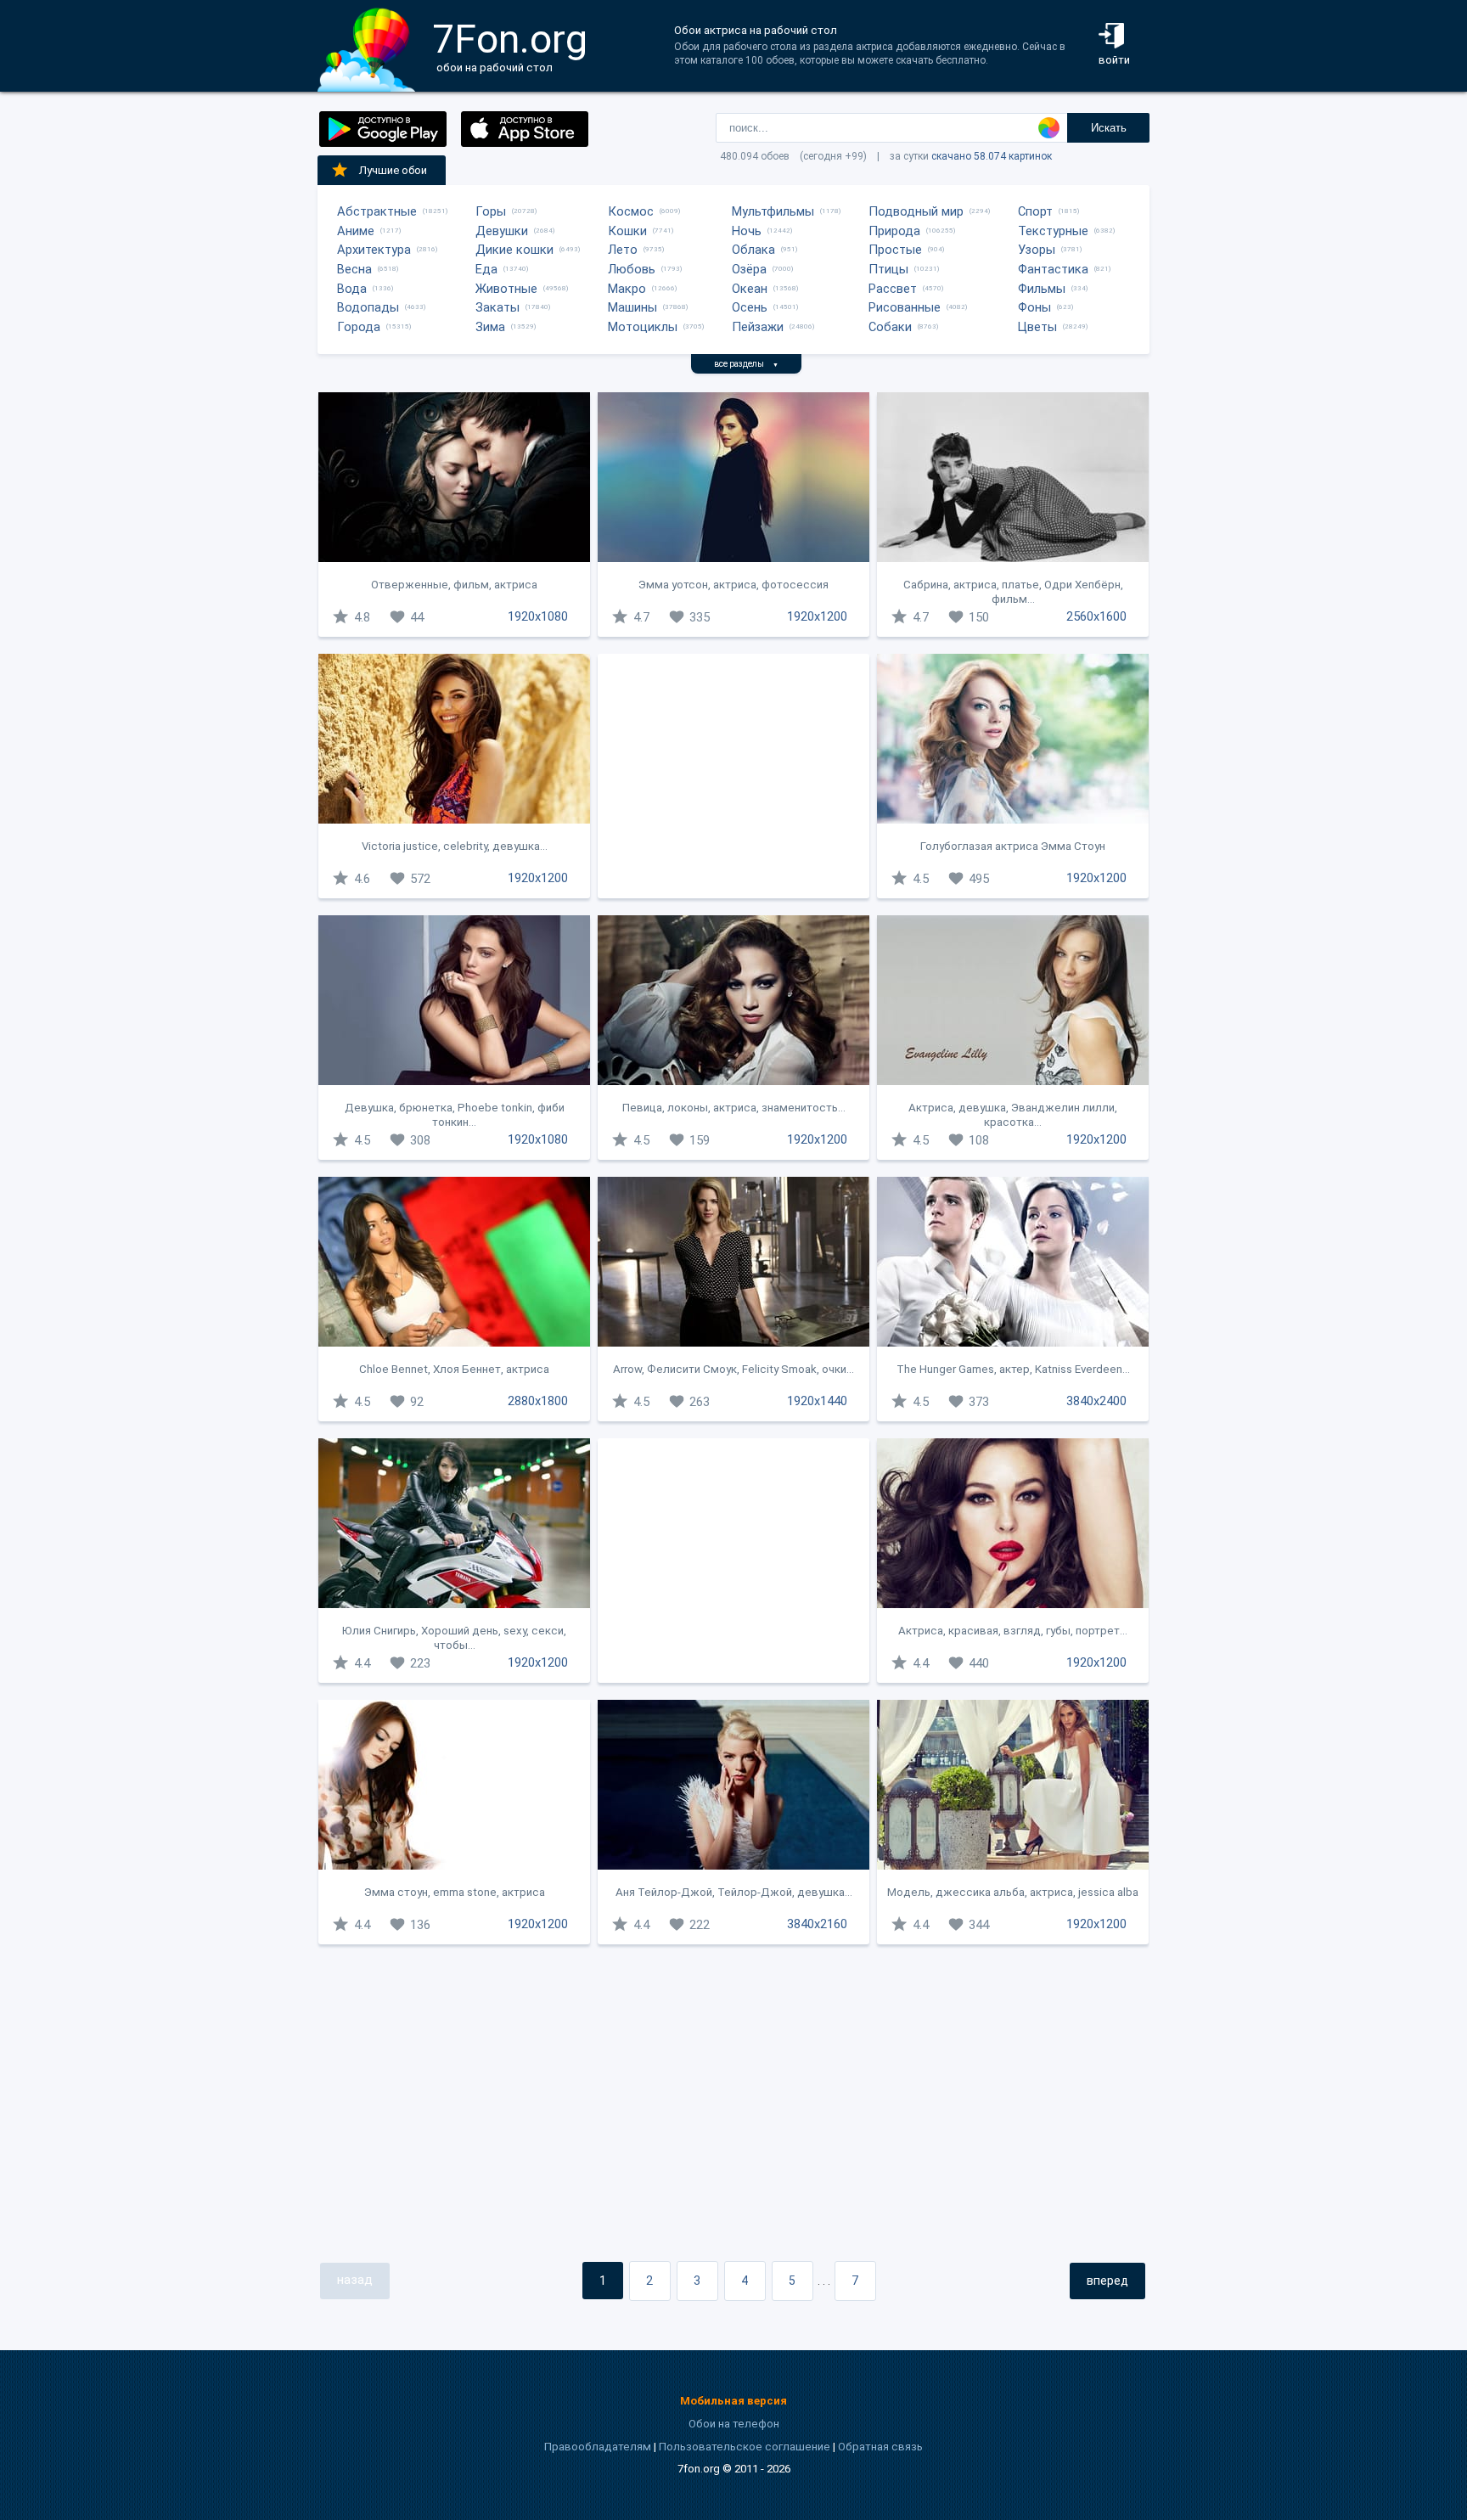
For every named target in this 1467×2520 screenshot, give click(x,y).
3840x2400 (1096, 1401)
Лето (623, 250)
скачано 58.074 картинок (992, 156)
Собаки (890, 327)
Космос (631, 211)
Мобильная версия (733, 2401)
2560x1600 (1096, 616)
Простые (895, 250)
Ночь (747, 231)
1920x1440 (817, 1401)
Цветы (1037, 327)
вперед (1107, 2281)
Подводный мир (916, 211)
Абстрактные (377, 211)
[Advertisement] (733, 776)
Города (359, 327)
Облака (753, 250)
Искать (1109, 128)
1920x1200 (817, 616)
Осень (750, 307)
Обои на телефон (734, 2424)
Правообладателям (598, 2447)
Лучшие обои (393, 170)
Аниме (356, 231)
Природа (894, 231)
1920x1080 (538, 616)
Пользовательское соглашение (745, 2447)
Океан (750, 289)
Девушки (502, 231)
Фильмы (1042, 289)
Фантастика (1053, 269)
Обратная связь (880, 2447)
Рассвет (893, 289)
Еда (486, 269)
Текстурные (1053, 231)
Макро (627, 289)
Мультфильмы (773, 211)
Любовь (632, 269)
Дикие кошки (514, 250)
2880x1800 (538, 1401)
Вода (352, 289)
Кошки (627, 231)
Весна (354, 269)
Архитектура (374, 250)
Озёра (749, 269)
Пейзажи (758, 327)
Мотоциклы (643, 327)
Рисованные (905, 307)
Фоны (1034, 307)
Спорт (1035, 211)
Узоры (1037, 250)
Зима (490, 327)
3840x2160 (817, 1924)
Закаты (497, 307)
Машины (632, 307)
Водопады (368, 307)
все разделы (746, 364)
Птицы (888, 269)
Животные (506, 289)
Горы (491, 211)
